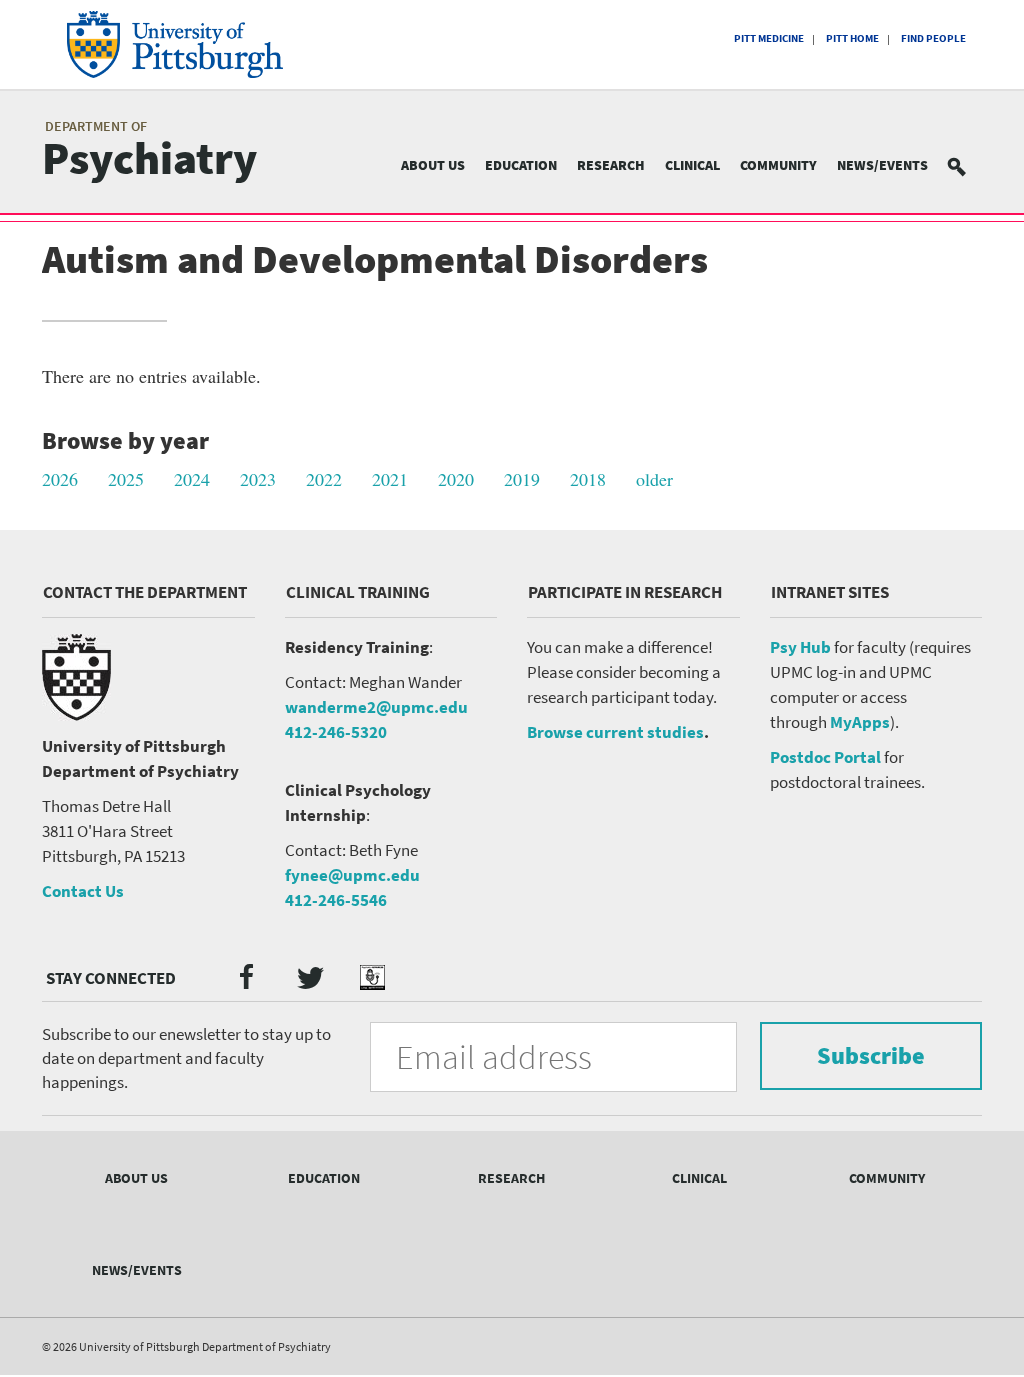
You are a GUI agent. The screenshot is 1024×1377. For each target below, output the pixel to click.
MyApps (860, 722)
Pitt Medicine (769, 38)
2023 (258, 479)
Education (521, 165)
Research (611, 165)
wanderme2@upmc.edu (376, 707)
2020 (456, 479)
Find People (933, 38)
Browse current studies (615, 732)
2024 (192, 479)
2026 (60, 479)
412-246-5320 (336, 732)
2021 (390, 479)
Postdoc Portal (825, 757)
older (654, 479)
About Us (433, 165)
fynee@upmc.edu (352, 875)
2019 (522, 479)
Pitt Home (852, 38)
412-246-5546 (336, 900)
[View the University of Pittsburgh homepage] (188, 44)
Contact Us (83, 891)
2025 (126, 479)
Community (778, 165)
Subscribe (871, 1055)
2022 (324, 479)
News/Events (882, 165)
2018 (588, 479)
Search (969, 165)
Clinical (692, 165)
